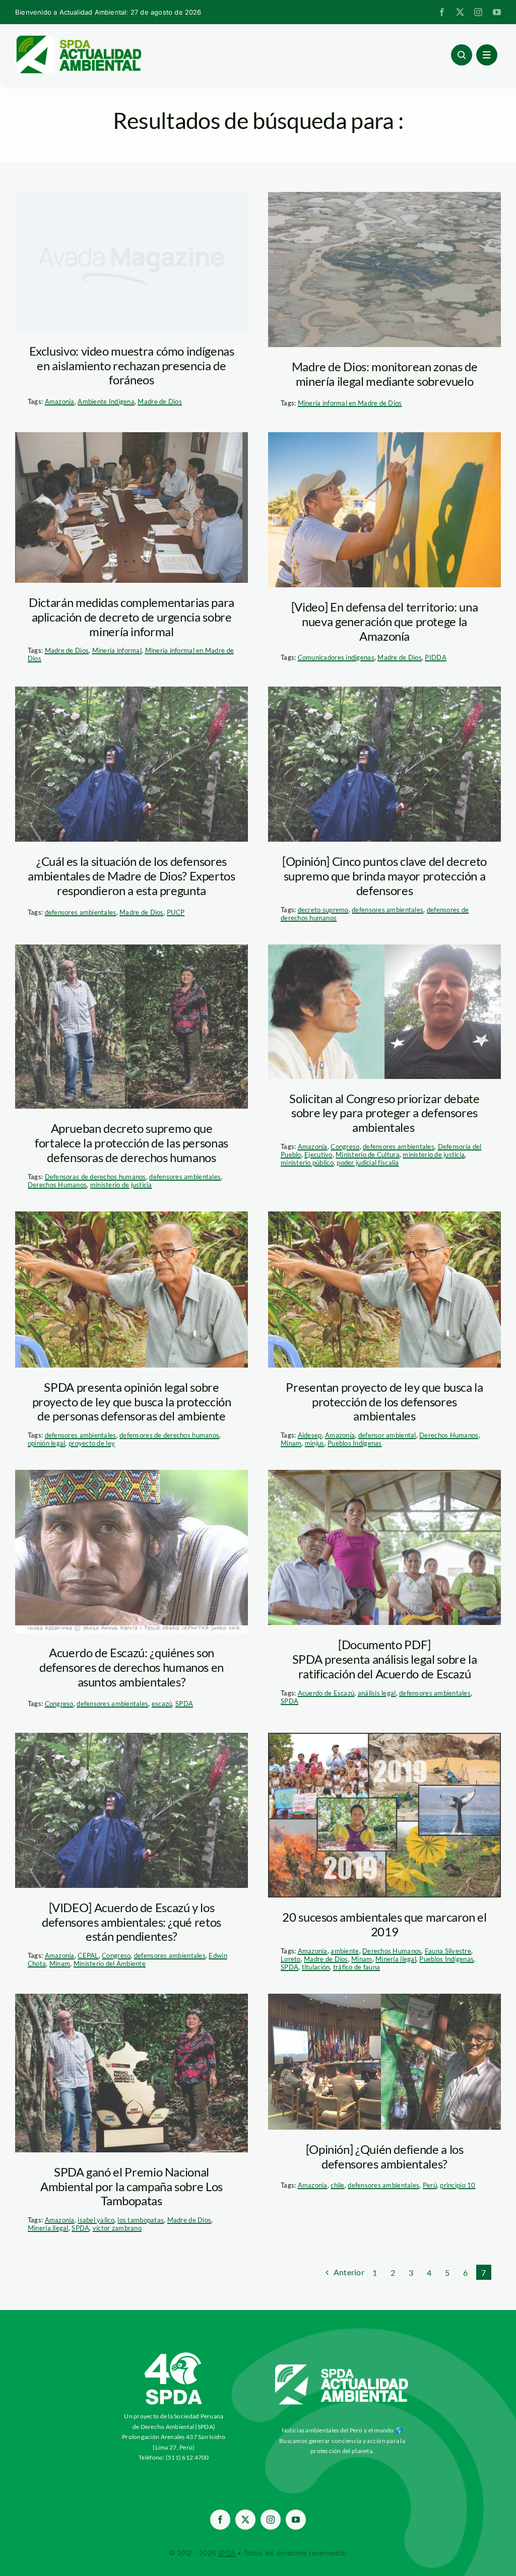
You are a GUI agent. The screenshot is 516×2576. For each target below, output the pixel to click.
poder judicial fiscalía (368, 1163)
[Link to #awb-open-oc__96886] (462, 55)
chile (337, 2185)
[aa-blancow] (342, 2368)
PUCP (176, 912)
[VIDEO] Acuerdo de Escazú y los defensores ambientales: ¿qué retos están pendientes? (132, 1922)
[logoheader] (78, 39)
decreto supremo (323, 910)
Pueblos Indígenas (355, 1443)
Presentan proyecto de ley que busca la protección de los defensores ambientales (384, 1402)
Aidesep (310, 1435)
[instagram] (478, 12)
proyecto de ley (92, 1443)
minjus (315, 1443)
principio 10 (458, 2185)
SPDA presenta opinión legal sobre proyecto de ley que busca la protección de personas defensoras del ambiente (132, 1402)
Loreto (291, 1959)
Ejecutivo (318, 1155)
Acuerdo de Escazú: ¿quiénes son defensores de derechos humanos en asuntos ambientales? (132, 1667)
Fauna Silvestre (448, 1951)
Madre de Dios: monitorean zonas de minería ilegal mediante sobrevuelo (385, 374)
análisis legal (377, 1693)
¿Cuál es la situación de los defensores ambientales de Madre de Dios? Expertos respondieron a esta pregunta (131, 876)
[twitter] (460, 12)
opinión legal (47, 1443)
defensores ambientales (81, 912)
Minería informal (117, 650)
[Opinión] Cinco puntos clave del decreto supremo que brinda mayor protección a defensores (384, 876)
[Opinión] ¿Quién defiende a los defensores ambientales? (385, 2156)
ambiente (345, 1951)
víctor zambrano (117, 2228)
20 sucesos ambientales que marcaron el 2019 (384, 1924)
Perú (430, 2185)
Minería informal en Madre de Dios (350, 403)
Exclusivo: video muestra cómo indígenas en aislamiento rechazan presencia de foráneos (132, 365)
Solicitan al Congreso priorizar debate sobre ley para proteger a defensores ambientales (384, 1113)
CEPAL (88, 1955)
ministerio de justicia (121, 1185)
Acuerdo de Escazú (326, 1693)
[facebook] (442, 12)
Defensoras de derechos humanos (95, 1177)
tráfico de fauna (357, 1967)
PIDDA (435, 657)
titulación (316, 1967)
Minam (291, 1443)
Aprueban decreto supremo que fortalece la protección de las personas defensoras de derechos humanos (132, 1143)
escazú (162, 1704)
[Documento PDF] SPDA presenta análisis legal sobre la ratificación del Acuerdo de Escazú (385, 1659)
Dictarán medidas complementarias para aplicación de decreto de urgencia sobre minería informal (132, 617)
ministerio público (307, 1163)
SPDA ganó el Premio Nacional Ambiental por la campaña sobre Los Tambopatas (132, 2186)
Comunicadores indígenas (336, 657)
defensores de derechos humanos (169, 1435)
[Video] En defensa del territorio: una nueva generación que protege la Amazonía (384, 621)
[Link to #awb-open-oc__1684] (487, 55)
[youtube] (497, 12)
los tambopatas (141, 2220)
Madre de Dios (160, 401)
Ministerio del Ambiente (110, 1963)
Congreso (345, 1146)
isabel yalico (96, 2220)
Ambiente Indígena (106, 401)
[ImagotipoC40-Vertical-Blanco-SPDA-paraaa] (174, 2355)
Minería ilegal (396, 1959)
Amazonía (60, 401)
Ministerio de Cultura (368, 1155)
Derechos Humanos (57, 1185)
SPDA (184, 1704)
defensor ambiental (387, 1435)
